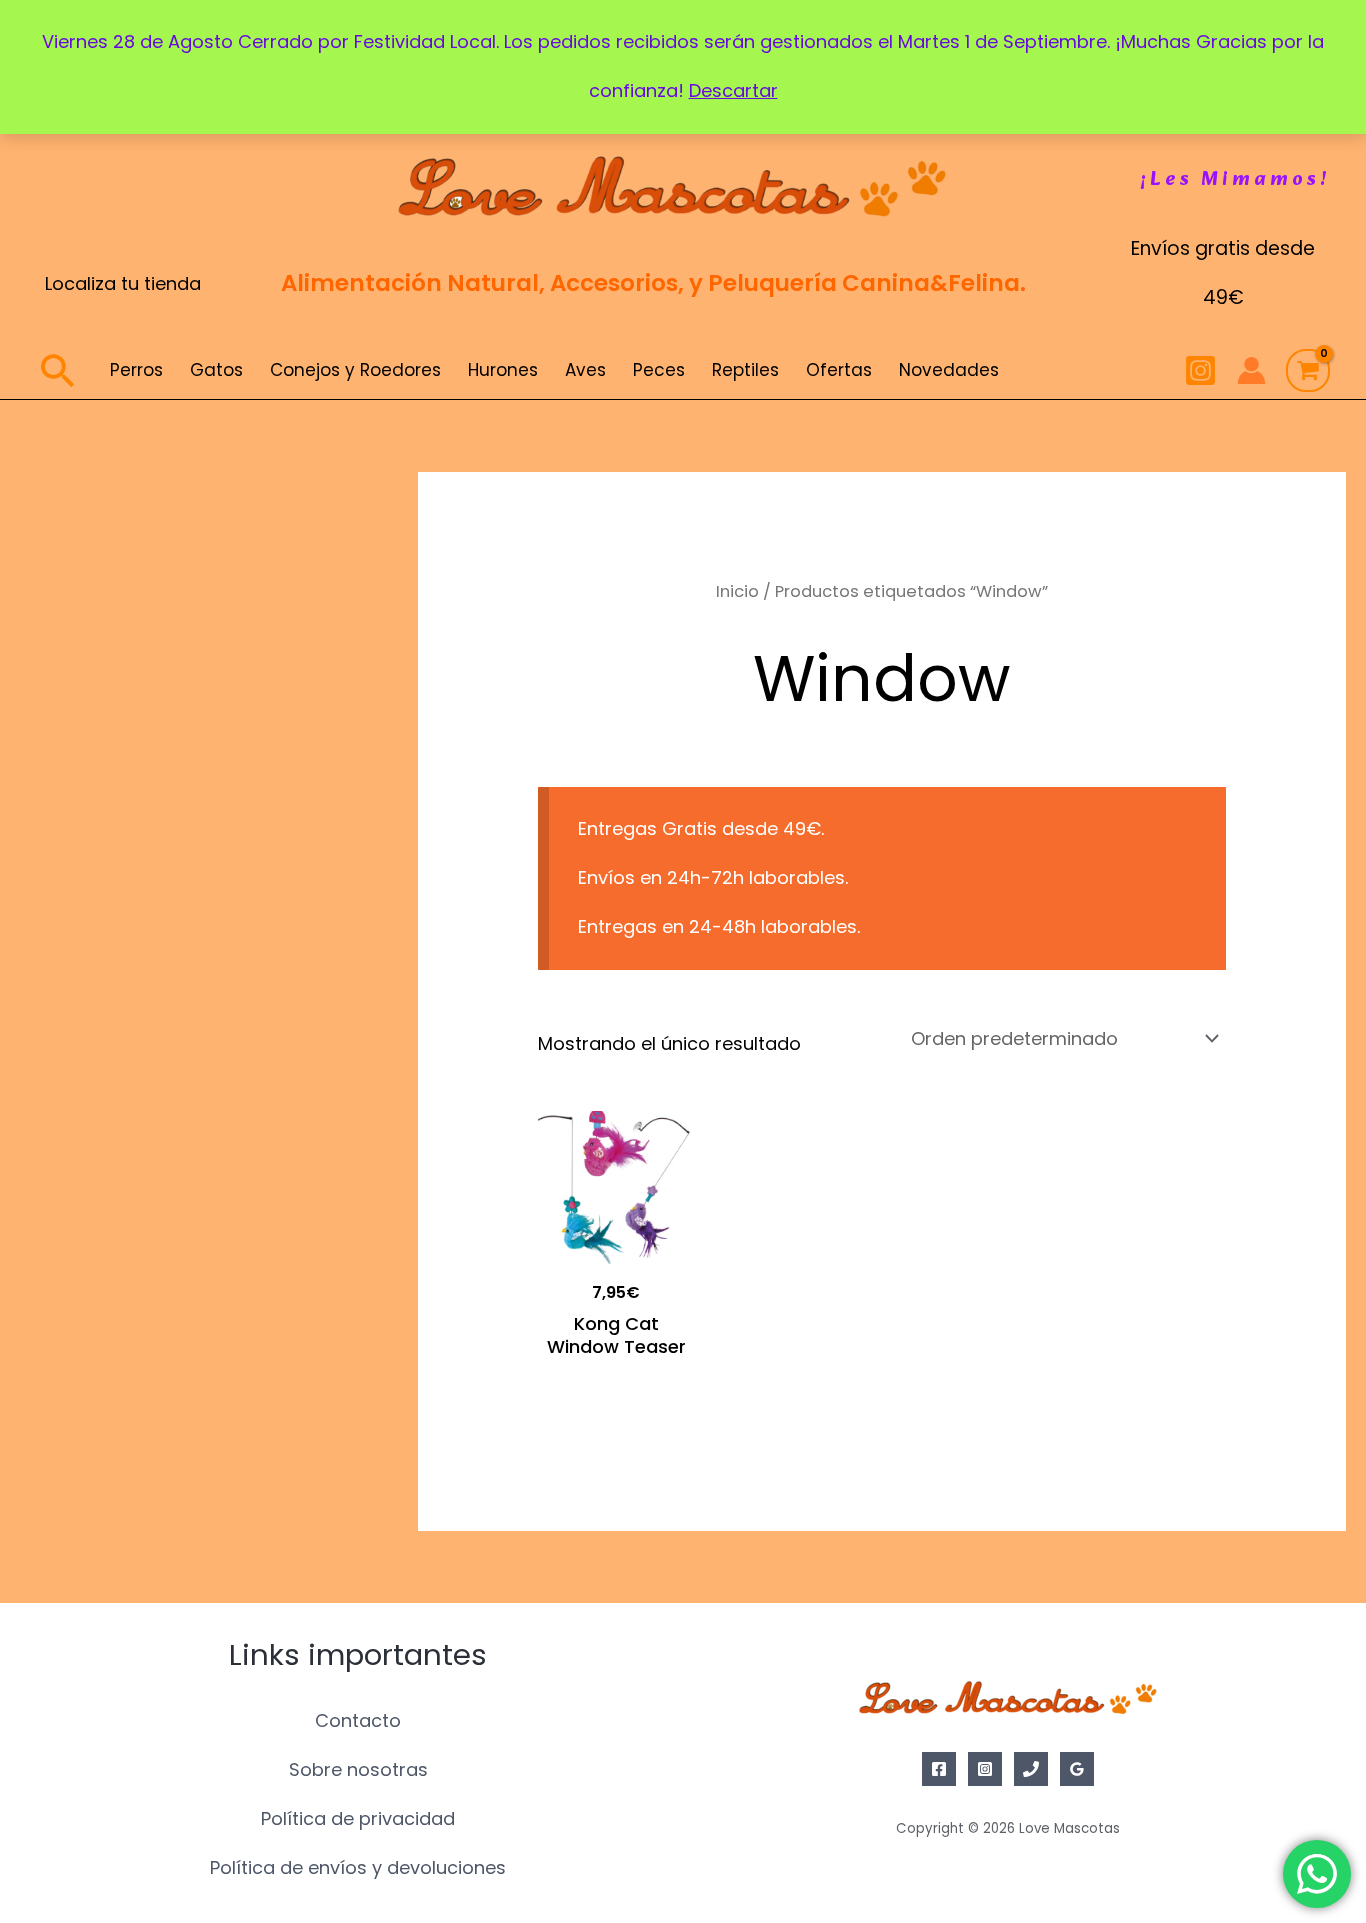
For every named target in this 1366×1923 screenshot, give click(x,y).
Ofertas (839, 370)
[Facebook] (939, 1769)
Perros (136, 370)
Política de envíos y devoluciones (358, 1867)
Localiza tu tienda (123, 283)
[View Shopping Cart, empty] (1308, 371)
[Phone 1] (1031, 1769)
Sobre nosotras (358, 1769)
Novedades (949, 370)
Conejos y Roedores (355, 370)
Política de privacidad (358, 1818)
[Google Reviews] (1077, 1769)
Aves (585, 370)
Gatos (216, 370)
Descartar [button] (733, 90)
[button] (1235, 180)
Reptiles (745, 370)
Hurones (503, 370)
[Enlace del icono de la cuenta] (1251, 370)
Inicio (737, 591)
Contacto (358, 1720)
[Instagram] (1200, 370)
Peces (659, 370)
